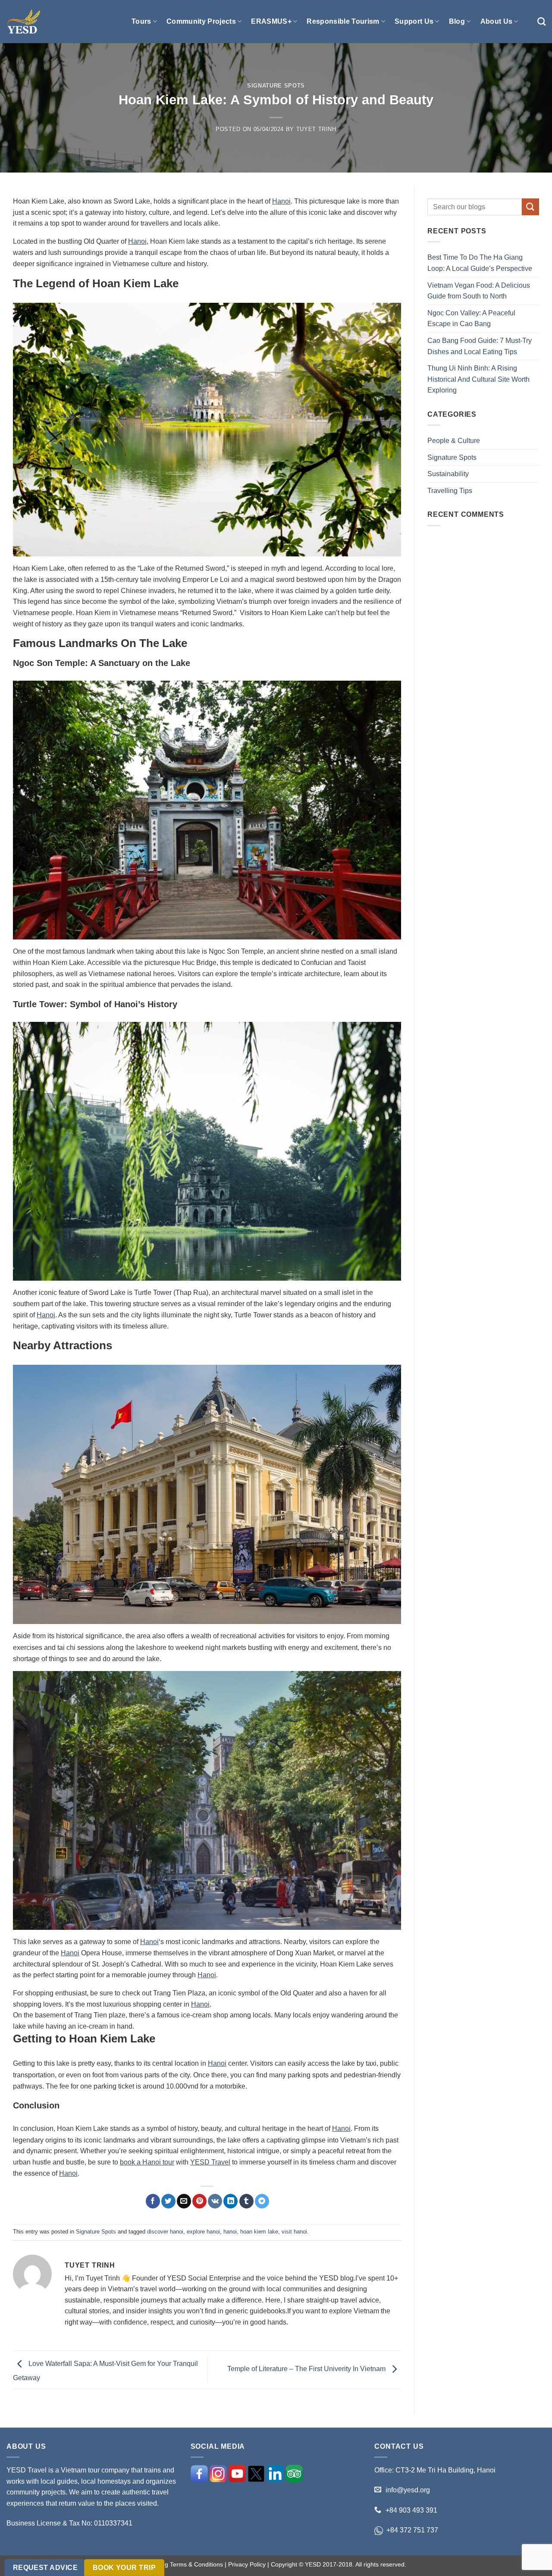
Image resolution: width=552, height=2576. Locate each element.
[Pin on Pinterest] (199, 2201)
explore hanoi (203, 2232)
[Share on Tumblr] (246, 2201)
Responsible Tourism (343, 21)
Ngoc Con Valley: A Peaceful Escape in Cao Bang (471, 319)
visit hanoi (294, 2232)
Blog (457, 21)
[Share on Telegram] (262, 2201)
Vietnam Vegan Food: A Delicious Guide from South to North (479, 291)
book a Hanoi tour (147, 2162)
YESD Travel (210, 2162)
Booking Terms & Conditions (185, 2564)
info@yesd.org (408, 2490)
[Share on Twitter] (168, 2201)
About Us (497, 21)
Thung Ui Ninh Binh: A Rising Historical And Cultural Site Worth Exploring (478, 379)
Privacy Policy (247, 2564)
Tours (141, 21)
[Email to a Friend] (184, 2201)
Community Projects (201, 21)
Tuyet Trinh (316, 129)
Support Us (414, 21)
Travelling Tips (450, 491)
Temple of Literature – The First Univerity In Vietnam (307, 2369)
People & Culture (454, 441)
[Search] (541, 21)
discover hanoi (165, 2232)
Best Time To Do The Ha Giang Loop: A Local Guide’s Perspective (480, 263)
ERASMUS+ (271, 21)
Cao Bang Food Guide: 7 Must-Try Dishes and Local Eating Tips (480, 346)
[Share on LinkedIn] (231, 2201)
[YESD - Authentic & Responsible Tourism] (24, 22)
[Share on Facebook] (153, 2201)
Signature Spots (276, 86)
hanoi (230, 2232)
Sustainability (448, 474)
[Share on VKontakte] (215, 2201)
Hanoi (281, 201)
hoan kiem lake (259, 2232)
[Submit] (530, 207)
